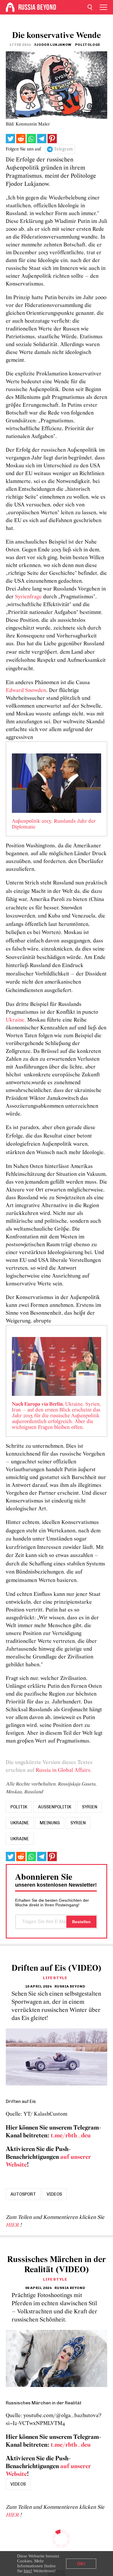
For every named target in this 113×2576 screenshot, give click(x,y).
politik (19, 1807)
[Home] (10, 7)
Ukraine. (16, 1020)
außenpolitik (55, 1807)
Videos (54, 2194)
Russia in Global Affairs (63, 1771)
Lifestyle (55, 1978)
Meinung (50, 1823)
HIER (13, 2225)
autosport (23, 2194)
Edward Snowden (26, 691)
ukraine (20, 1823)
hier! (28, 2571)
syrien (90, 1807)
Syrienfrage (28, 597)
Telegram (63, 149)
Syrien (78, 1823)
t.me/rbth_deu (71, 2136)
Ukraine (20, 1839)
